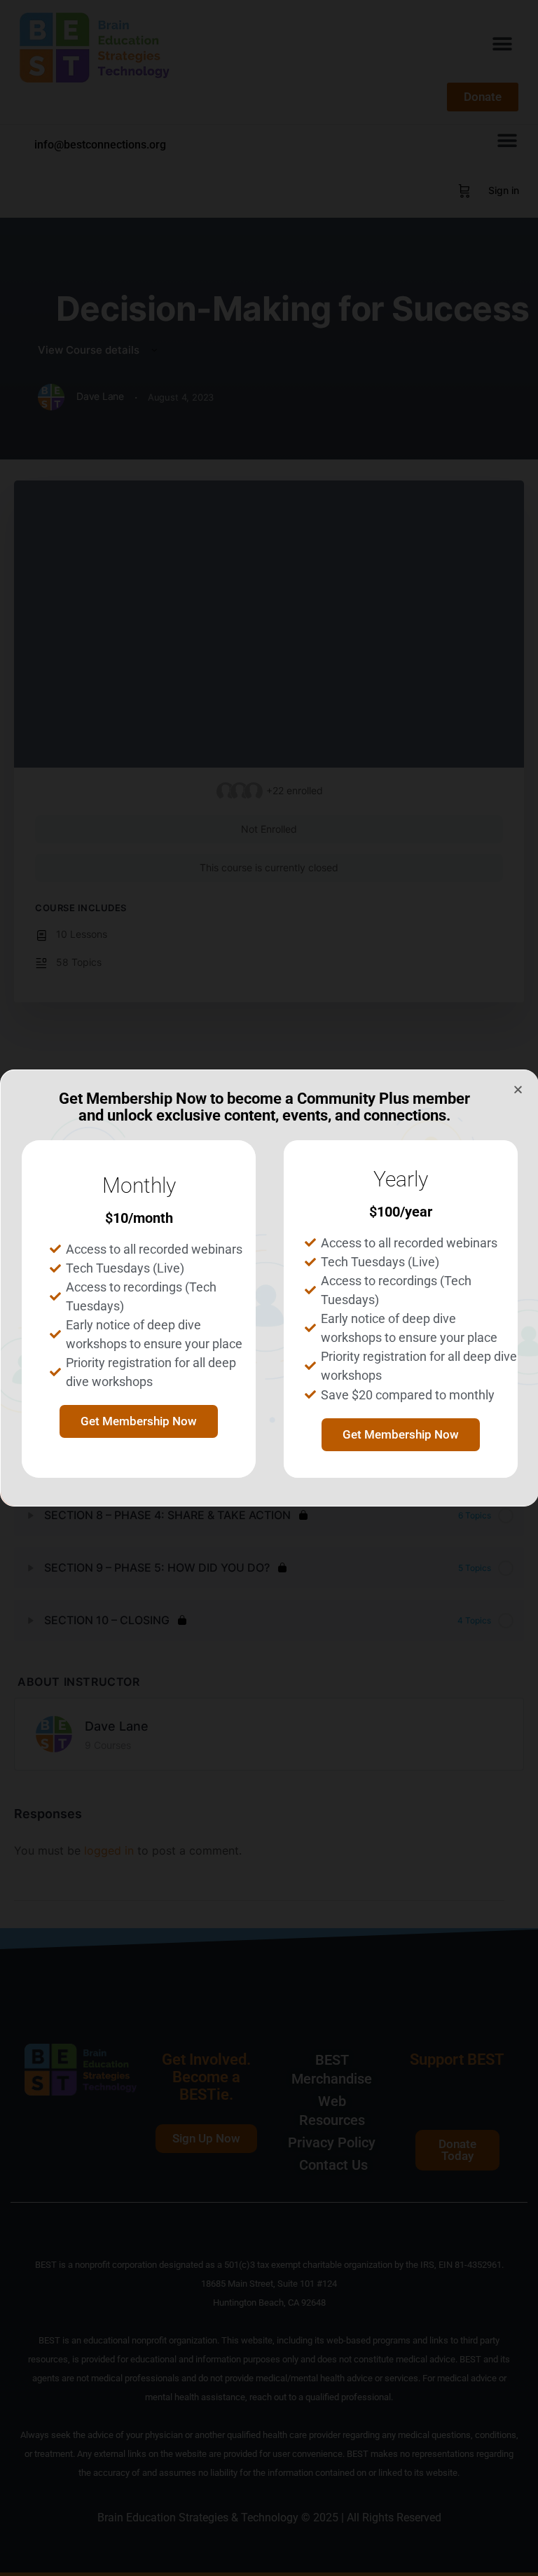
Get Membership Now (139, 1421)
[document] (269, 1288)
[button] (518, 1089)
